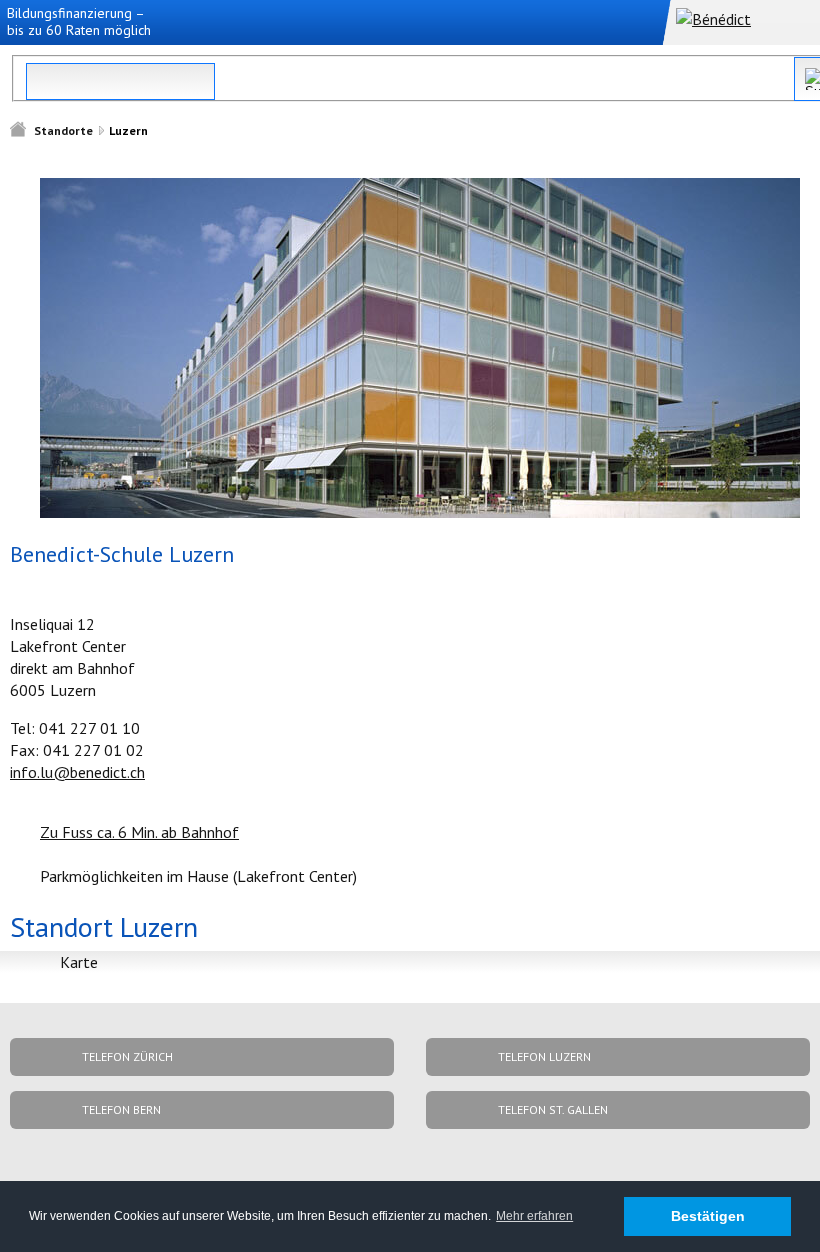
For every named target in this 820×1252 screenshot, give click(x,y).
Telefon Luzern (544, 1056)
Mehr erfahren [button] (534, 1216)
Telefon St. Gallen (553, 1109)
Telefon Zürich (127, 1056)
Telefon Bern (121, 1109)
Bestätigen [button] (708, 1216)
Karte (79, 962)
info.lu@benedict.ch (77, 772)
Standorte (63, 130)
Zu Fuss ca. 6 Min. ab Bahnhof (139, 832)
